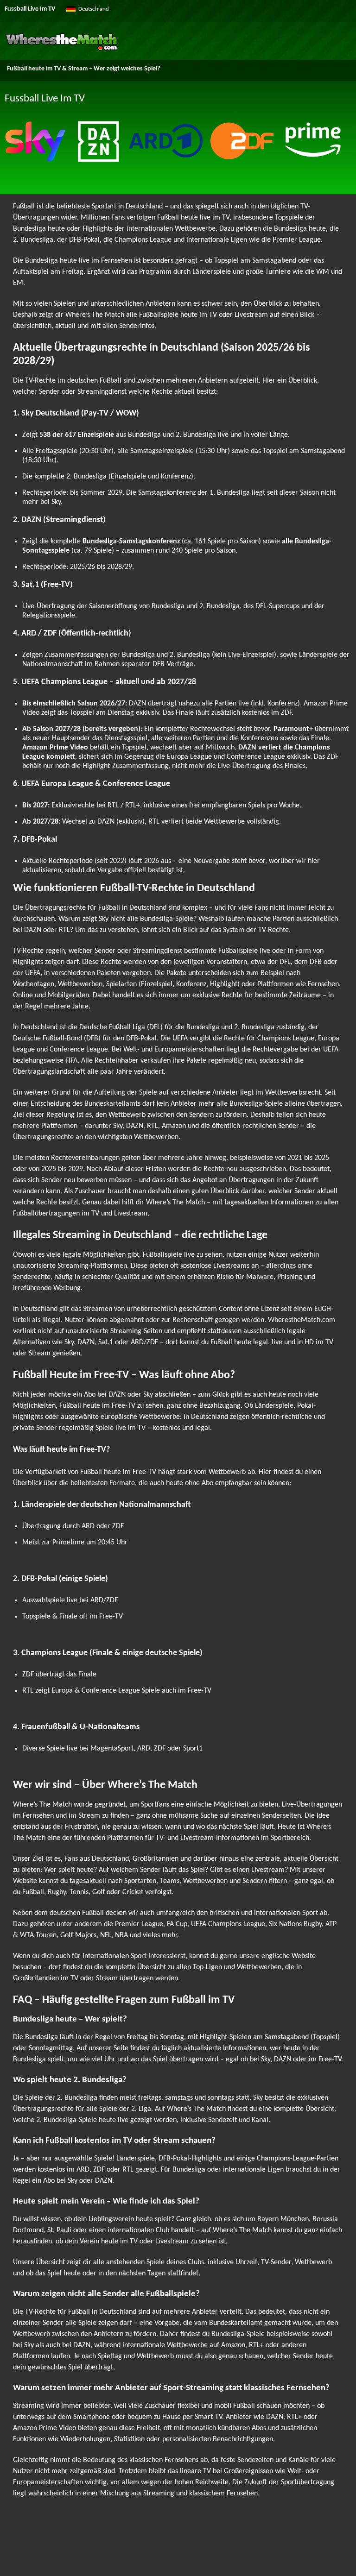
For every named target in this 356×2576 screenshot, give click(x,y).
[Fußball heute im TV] (61, 49)
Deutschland (94, 9)
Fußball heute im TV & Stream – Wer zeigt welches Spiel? (83, 69)
